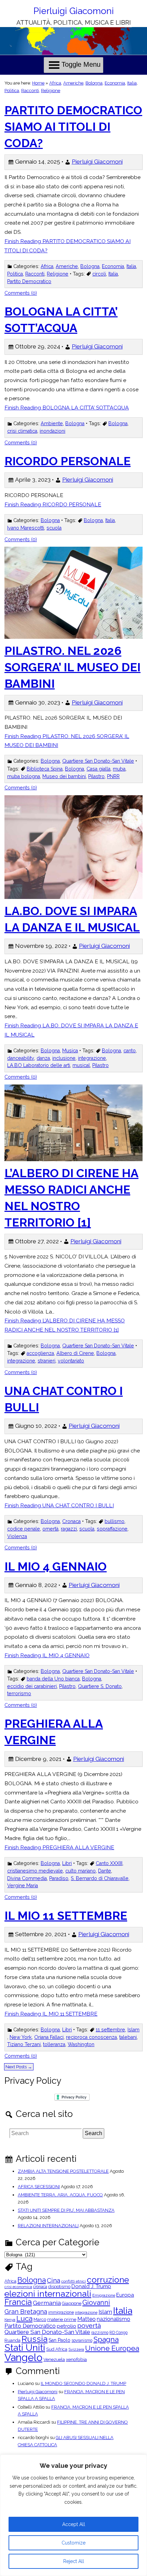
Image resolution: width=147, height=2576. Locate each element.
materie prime (62, 2320)
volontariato (71, 1361)
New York (21, 2037)
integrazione (92, 1058)
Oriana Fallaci (49, 2037)
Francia (18, 2302)
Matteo (86, 2319)
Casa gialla (98, 769)
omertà (50, 1529)
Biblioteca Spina (45, 769)
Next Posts (19, 2067)
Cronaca (71, 1521)
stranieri (46, 1361)
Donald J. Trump (91, 2287)
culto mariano (81, 1871)
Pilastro (96, 776)
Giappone (72, 2304)
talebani (128, 2037)
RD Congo (118, 2333)
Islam (133, 2030)
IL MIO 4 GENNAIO (56, 1566)
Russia (35, 2339)
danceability (21, 1058)
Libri (67, 1863)
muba (119, 769)
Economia (115, 83)
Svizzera (76, 2350)
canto (130, 1051)
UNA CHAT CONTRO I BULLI (64, 1399)
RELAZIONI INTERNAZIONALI (48, 2226)
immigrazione (61, 2312)
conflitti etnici (73, 2282)
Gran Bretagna (26, 2312)
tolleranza (54, 2044)
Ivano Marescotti (26, 528)
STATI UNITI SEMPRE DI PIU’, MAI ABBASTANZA (66, 2210)
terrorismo (19, 1693)
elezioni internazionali (48, 2294)
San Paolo (59, 2340)
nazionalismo (113, 2319)
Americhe (73, 83)
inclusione (64, 1058)
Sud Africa (57, 2350)
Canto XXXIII (109, 1863)
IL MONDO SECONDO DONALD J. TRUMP (83, 2383)
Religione (51, 91)
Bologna (94, 83)
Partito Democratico (29, 281)
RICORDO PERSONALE (68, 461)
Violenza (17, 1536)
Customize (73, 2543)
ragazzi (69, 1529)
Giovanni (96, 2302)
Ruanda (12, 2341)
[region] (73, 2515)
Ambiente (52, 423)
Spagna (106, 2339)
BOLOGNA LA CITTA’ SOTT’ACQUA (61, 320)
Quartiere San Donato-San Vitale (98, 761)
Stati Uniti (25, 2348)
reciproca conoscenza (91, 2037)
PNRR (113, 776)
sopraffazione (112, 1529)
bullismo (115, 1521)
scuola (54, 528)
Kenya (10, 2320)
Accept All (74, 2524)
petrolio (66, 2326)
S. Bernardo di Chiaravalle (100, 1878)
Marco (40, 2320)
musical (81, 1065)
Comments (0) (21, 293)
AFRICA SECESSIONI (39, 2187)
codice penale (24, 1529)
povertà (89, 2326)
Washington (81, 2044)
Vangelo (23, 2357)
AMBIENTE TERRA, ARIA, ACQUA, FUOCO (60, 2195)
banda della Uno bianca (53, 1679)
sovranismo (82, 2340)
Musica (70, 1051)
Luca (24, 2319)
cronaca (40, 2287)
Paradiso (59, 1878)
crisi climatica (22, 431)
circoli (99, 274)
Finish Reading (68, 246)
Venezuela (54, 2360)
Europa (125, 2295)
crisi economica (18, 2287)
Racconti (30, 91)
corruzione (108, 2280)
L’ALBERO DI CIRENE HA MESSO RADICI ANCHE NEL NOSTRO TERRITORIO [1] (71, 1198)
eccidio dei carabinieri (32, 1686)
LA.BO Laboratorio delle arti (39, 1065)
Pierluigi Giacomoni (74, 11)
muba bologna (24, 776)
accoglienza (40, 1353)
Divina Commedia (27, 1878)
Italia (132, 83)
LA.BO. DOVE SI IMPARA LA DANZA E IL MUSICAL (72, 919)
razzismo (100, 2333)
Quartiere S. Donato (100, 1686)
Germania (47, 2303)
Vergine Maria (23, 1886)
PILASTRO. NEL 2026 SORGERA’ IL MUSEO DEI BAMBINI (72, 667)
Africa (55, 83)
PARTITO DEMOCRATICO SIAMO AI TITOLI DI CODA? (73, 127)
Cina (54, 2280)
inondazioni (52, 431)
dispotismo (59, 2287)
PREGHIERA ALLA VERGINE (54, 1732)
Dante (105, 1871)
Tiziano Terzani (24, 2044)
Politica (12, 91)
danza (43, 1058)
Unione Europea (112, 2349)
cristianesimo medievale (35, 1871)
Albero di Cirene (75, 1353)
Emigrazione (104, 2296)
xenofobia (76, 2360)
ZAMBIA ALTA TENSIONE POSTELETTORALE (63, 2171)
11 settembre (110, 2030)
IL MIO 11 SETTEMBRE (66, 1916)
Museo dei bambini (64, 776)
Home (38, 83)
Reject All (74, 2561)
